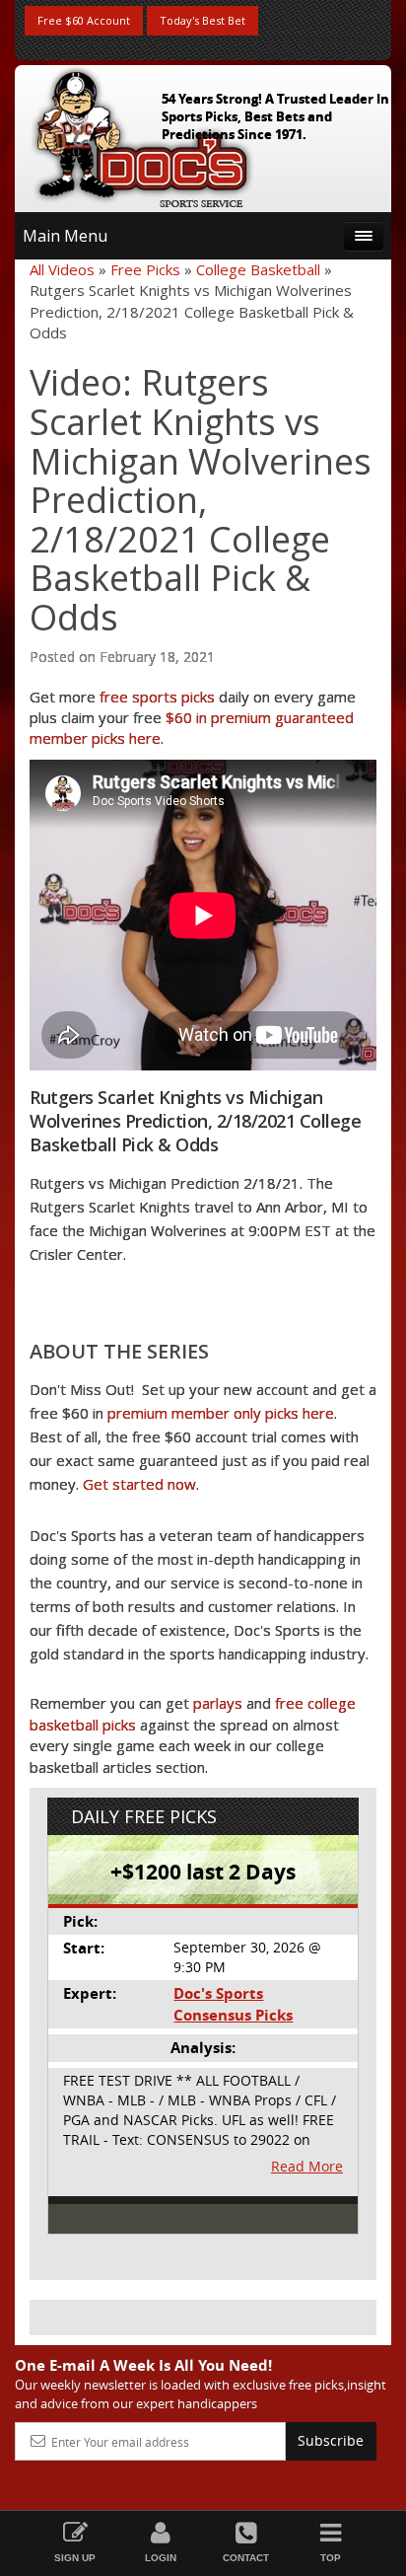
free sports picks (157, 697)
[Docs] (142, 134)
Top (331, 2558)
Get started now (139, 1484)
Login (161, 2558)
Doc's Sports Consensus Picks (233, 2004)
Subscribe (331, 2440)
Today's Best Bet (203, 20)
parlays (218, 1703)
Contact (246, 2558)
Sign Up (75, 2558)
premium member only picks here (221, 1413)
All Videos (62, 269)
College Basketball (258, 269)
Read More (307, 2166)
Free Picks (145, 269)
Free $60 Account (84, 20)
